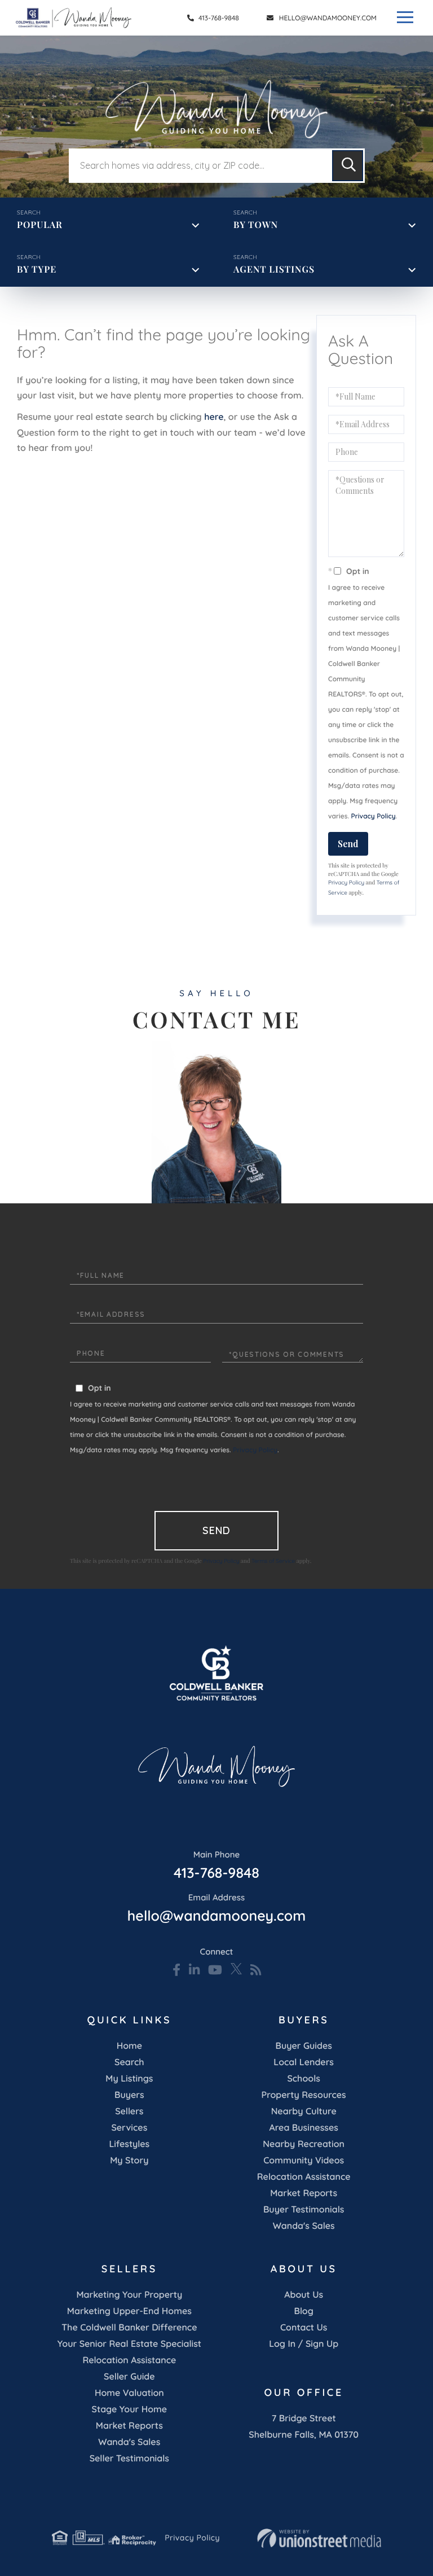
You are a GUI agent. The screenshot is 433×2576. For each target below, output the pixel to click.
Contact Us (304, 2327)
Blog (303, 2311)
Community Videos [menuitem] (304, 2160)
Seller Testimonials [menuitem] (129, 2458)
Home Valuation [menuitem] (129, 2393)
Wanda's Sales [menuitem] (304, 2225)
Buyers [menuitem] (129, 2095)
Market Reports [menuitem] (304, 2193)
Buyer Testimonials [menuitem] (304, 2209)
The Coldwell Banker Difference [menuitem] (129, 2327)
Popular (40, 225)
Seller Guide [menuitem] (129, 2376)
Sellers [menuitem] (129, 2111)
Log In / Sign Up (304, 2343)
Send (348, 844)
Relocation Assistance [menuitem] (304, 2176)
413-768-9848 (218, 18)
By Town (256, 225)
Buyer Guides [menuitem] (303, 2045)
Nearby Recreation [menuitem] (304, 2144)
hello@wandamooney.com (328, 18)
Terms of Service (273, 1561)
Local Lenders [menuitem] (304, 2062)
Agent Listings (274, 270)
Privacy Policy (374, 816)
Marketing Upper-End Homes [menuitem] (129, 2311)
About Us (304, 2294)
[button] (348, 166)
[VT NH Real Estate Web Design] (319, 2538)
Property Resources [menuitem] (304, 2095)
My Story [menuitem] (129, 2160)
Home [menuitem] (129, 2045)
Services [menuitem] (129, 2127)
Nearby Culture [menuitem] (304, 2111)
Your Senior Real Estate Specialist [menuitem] (129, 2343)
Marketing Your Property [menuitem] (129, 2294)
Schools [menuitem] (303, 2078)
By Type (37, 270)
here (214, 417)
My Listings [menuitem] (129, 2078)
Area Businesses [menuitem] (303, 2127)
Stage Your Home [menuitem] (129, 2409)
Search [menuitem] (129, 2062)
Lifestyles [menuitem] (129, 2144)
